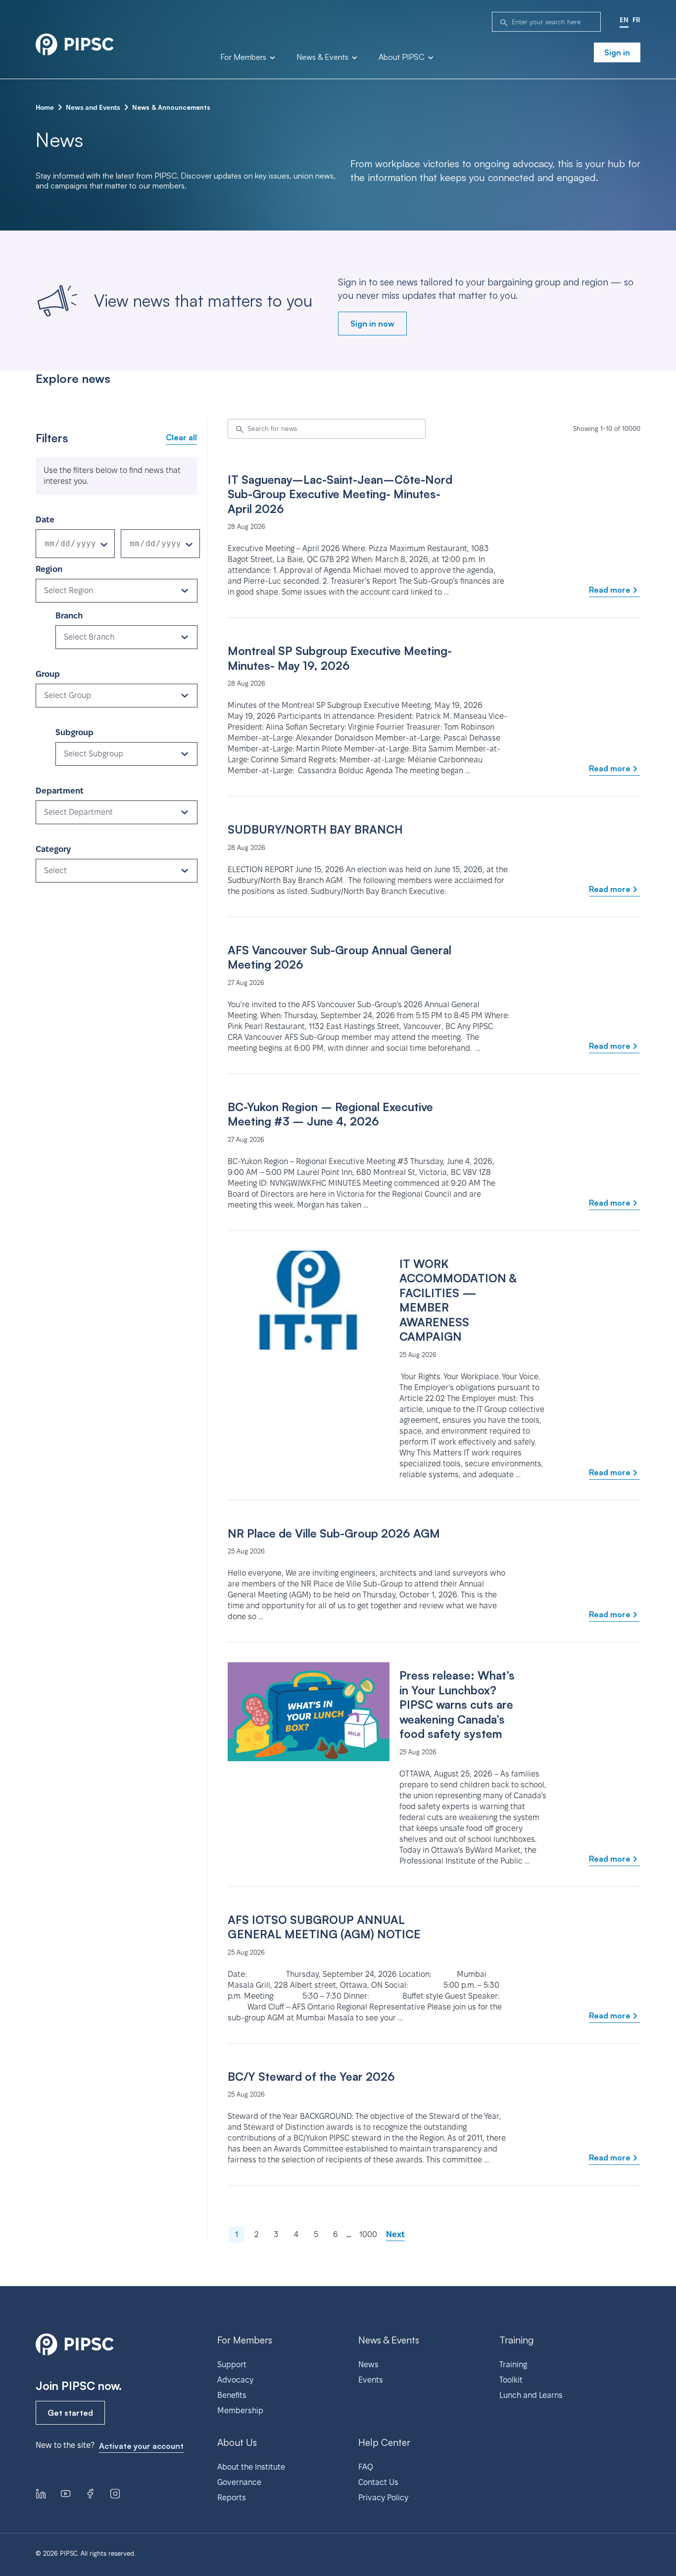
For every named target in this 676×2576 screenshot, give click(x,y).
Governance (239, 2482)
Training (513, 2365)
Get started (70, 2413)
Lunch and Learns (531, 2395)
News (368, 2365)
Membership (240, 2411)
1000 (368, 2234)
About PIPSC (403, 57)
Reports (232, 2498)
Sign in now (372, 324)
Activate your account (141, 2446)
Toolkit (511, 2380)
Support (232, 2365)
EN (624, 20)
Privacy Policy (383, 2498)
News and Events (93, 107)
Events (371, 2380)
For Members (244, 57)
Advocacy (235, 2380)
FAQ (366, 2467)
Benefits (232, 2395)
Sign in (617, 52)
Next (395, 2234)
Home (45, 107)
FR (636, 20)
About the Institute (251, 2467)
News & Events (323, 57)
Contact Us (378, 2482)
